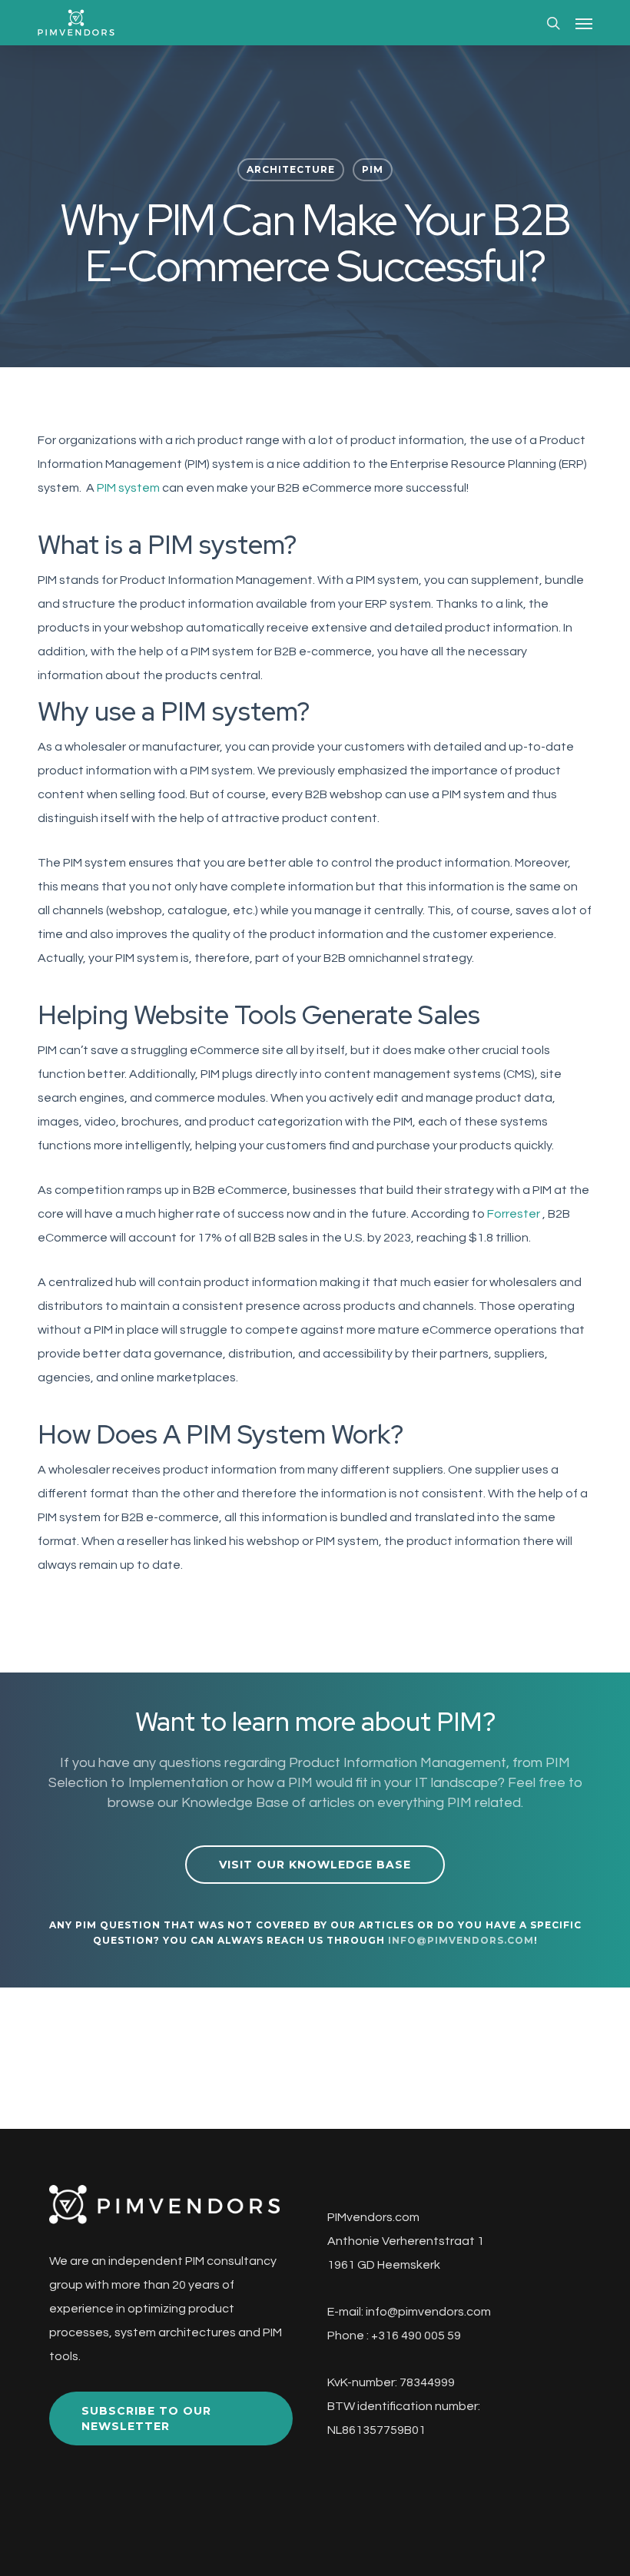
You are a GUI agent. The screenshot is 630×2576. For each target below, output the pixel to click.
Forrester (514, 1214)
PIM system (128, 488)
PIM (373, 169)
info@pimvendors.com (428, 2312)
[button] (584, 23)
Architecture (291, 169)
